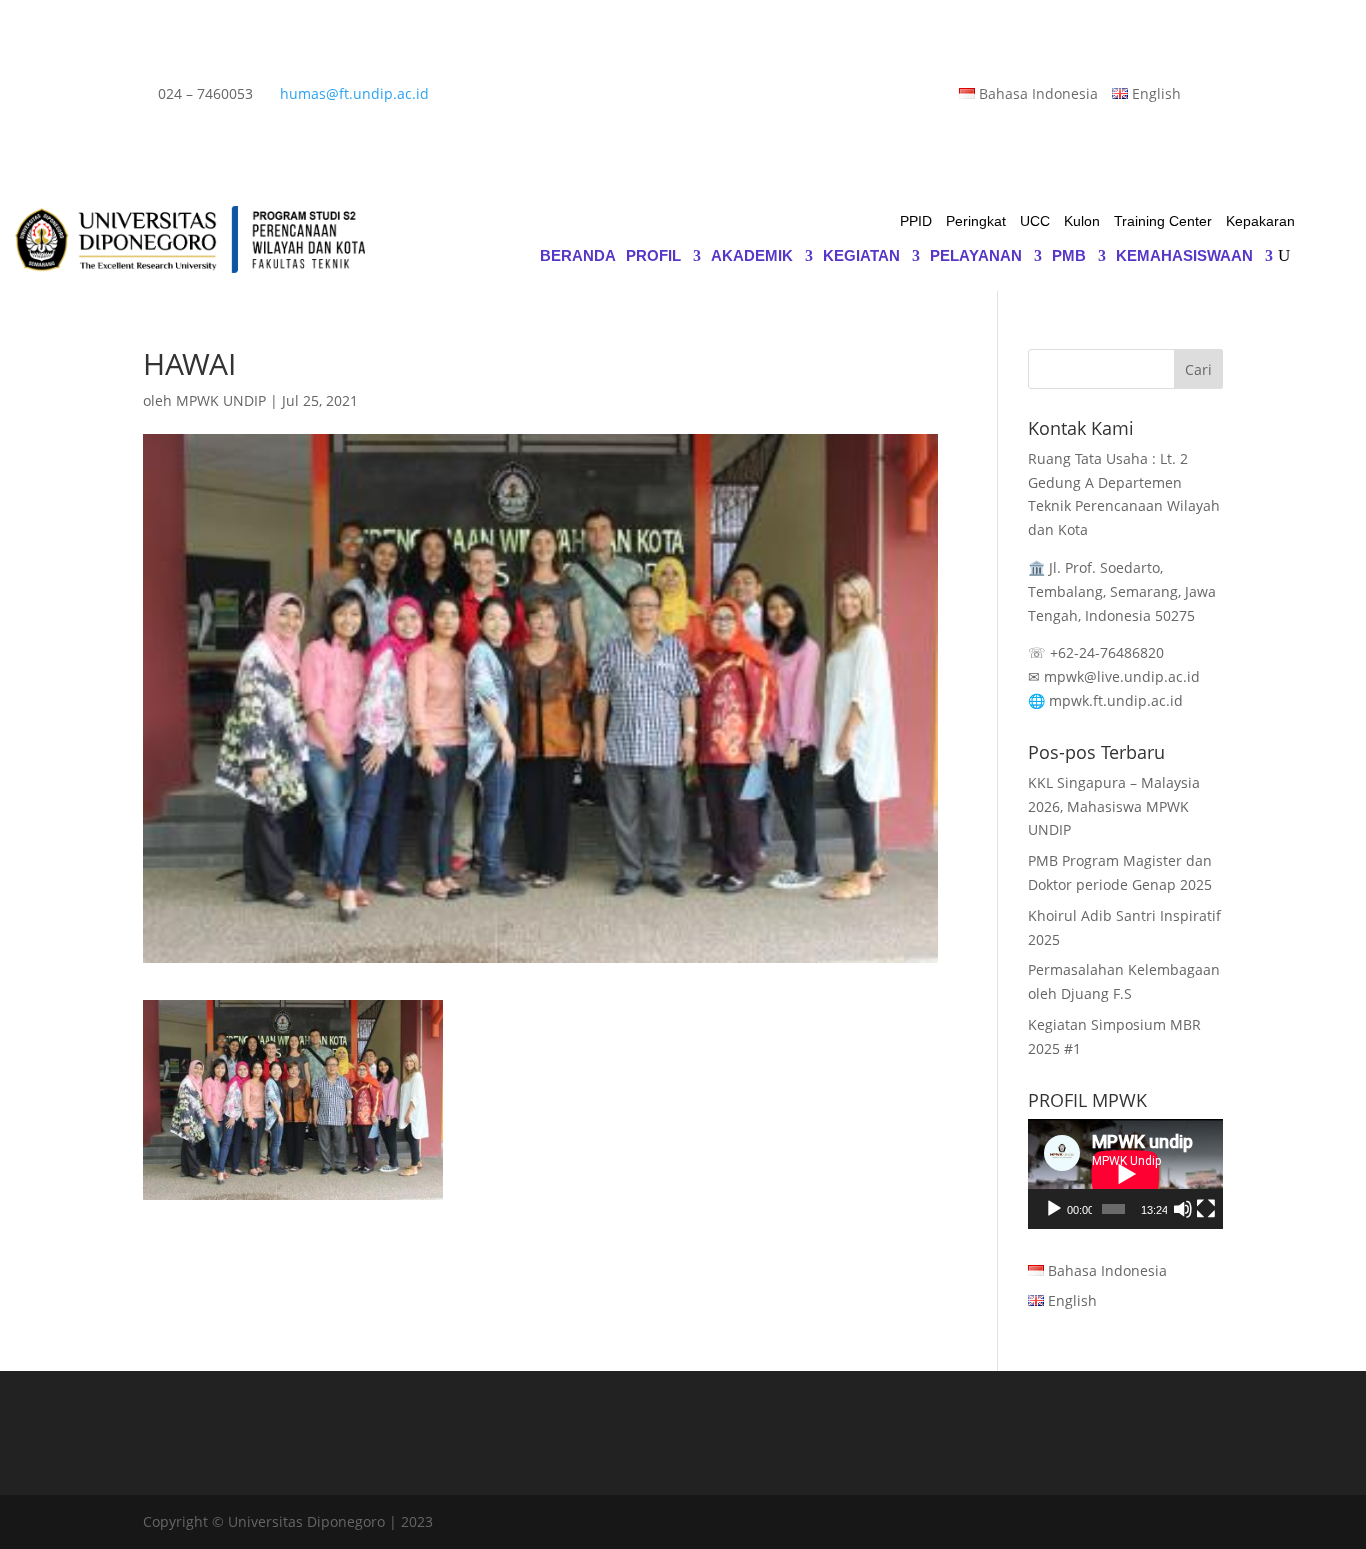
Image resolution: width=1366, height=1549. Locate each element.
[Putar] (1054, 1209)
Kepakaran (1260, 221)
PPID (916, 221)
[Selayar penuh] (1206, 1209)
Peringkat (976, 221)
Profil (653, 256)
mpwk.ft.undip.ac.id (1116, 700)
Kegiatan (861, 256)
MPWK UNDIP (221, 400)
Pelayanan (976, 256)
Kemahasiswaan (1184, 256)
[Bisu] (1183, 1209)
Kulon (1082, 221)
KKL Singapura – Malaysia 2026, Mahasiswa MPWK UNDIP (1114, 806)
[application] (1125, 1174)
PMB (1069, 256)
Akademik (752, 256)
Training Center (1163, 221)
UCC (1035, 221)
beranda (578, 256)
